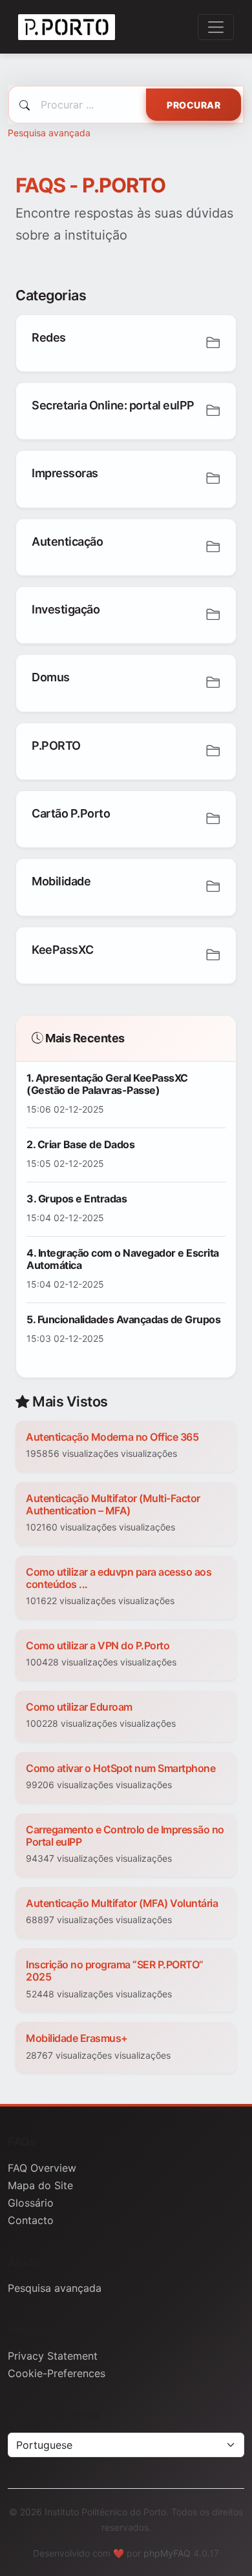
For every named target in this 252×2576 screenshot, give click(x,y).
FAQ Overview (42, 2168)
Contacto (31, 2220)
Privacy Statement (53, 2356)
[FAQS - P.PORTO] (67, 27)
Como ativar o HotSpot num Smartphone (121, 1768)
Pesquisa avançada (49, 133)
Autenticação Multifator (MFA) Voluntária (122, 1903)
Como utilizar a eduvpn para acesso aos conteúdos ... (119, 1578)
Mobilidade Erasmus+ (77, 2038)
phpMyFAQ (167, 2553)
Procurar (194, 105)
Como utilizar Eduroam (79, 1707)
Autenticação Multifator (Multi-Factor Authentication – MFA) (113, 1504)
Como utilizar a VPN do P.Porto (98, 1645)
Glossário (31, 2203)
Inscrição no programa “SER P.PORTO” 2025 (115, 1971)
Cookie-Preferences (57, 2373)
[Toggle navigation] (216, 27)
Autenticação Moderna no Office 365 (112, 1437)
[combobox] (126, 105)
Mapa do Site (40, 2185)
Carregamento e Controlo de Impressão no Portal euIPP (125, 1836)
